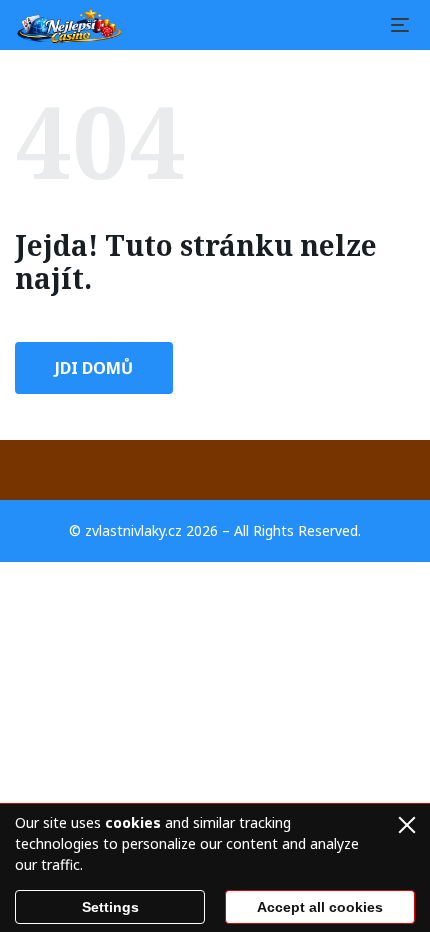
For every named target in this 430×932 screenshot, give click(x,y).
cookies (133, 822)
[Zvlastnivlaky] (70, 25)
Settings (110, 907)
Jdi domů (94, 368)
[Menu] (400, 25)
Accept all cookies (320, 907)
